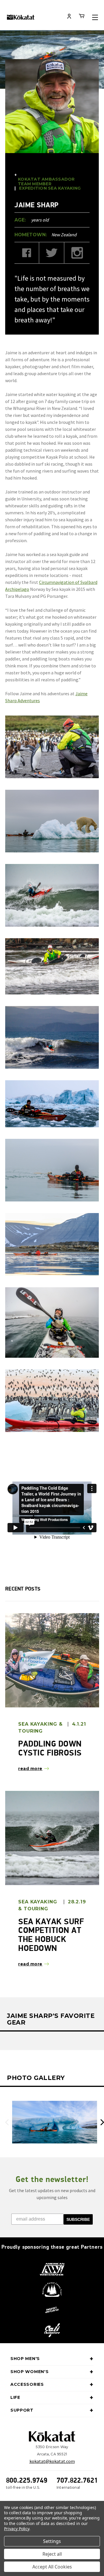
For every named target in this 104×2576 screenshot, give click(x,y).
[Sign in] (69, 17)
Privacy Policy (17, 2529)
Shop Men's (25, 2359)
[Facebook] (27, 253)
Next (102, 2122)
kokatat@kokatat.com (52, 2461)
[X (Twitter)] (52, 253)
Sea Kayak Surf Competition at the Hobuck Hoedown (51, 1935)
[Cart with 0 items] (82, 17)
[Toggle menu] (95, 17)
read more (30, 1769)
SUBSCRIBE (78, 2219)
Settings (52, 2541)
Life (15, 2397)
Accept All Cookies (52, 2567)
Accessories (27, 2384)
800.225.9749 (27, 2480)
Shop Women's (29, 2372)
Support (22, 2410)
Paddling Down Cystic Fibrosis (50, 1748)
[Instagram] (77, 253)
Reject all (52, 2554)
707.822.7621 (77, 2480)
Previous (7, 2122)
